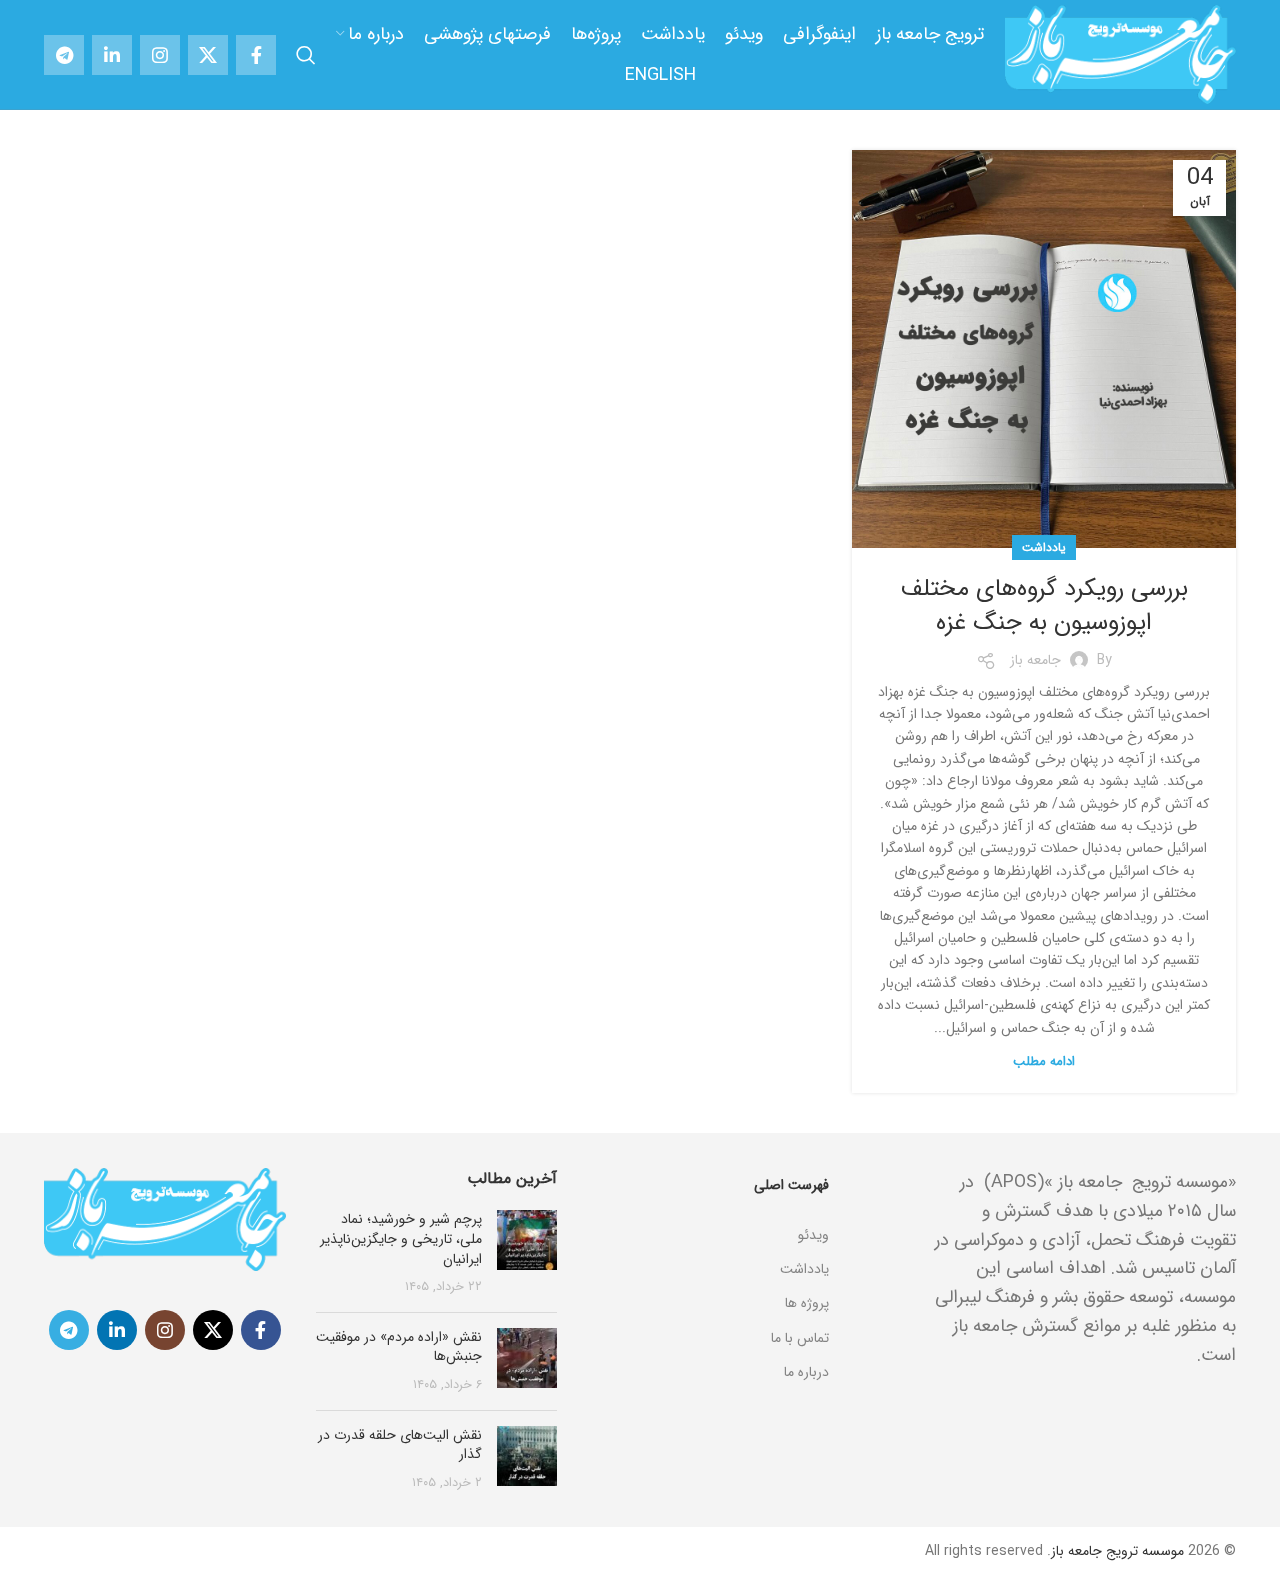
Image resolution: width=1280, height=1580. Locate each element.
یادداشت (1044, 547)
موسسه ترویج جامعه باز (1117, 1551)
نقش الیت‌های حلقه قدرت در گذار (400, 1445)
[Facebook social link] (256, 55)
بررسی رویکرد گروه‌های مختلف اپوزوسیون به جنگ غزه (1044, 606)
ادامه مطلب (1044, 1061)
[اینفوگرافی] (708, 1210)
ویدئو (813, 1235)
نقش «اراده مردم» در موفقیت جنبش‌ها (399, 1347)
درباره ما (806, 1372)
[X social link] (208, 55)
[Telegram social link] (64, 55)
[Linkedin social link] (112, 55)
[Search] (306, 55)
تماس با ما (800, 1338)
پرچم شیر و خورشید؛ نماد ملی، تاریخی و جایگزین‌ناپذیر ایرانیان (401, 1238)
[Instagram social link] (160, 55)
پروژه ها (807, 1303)
